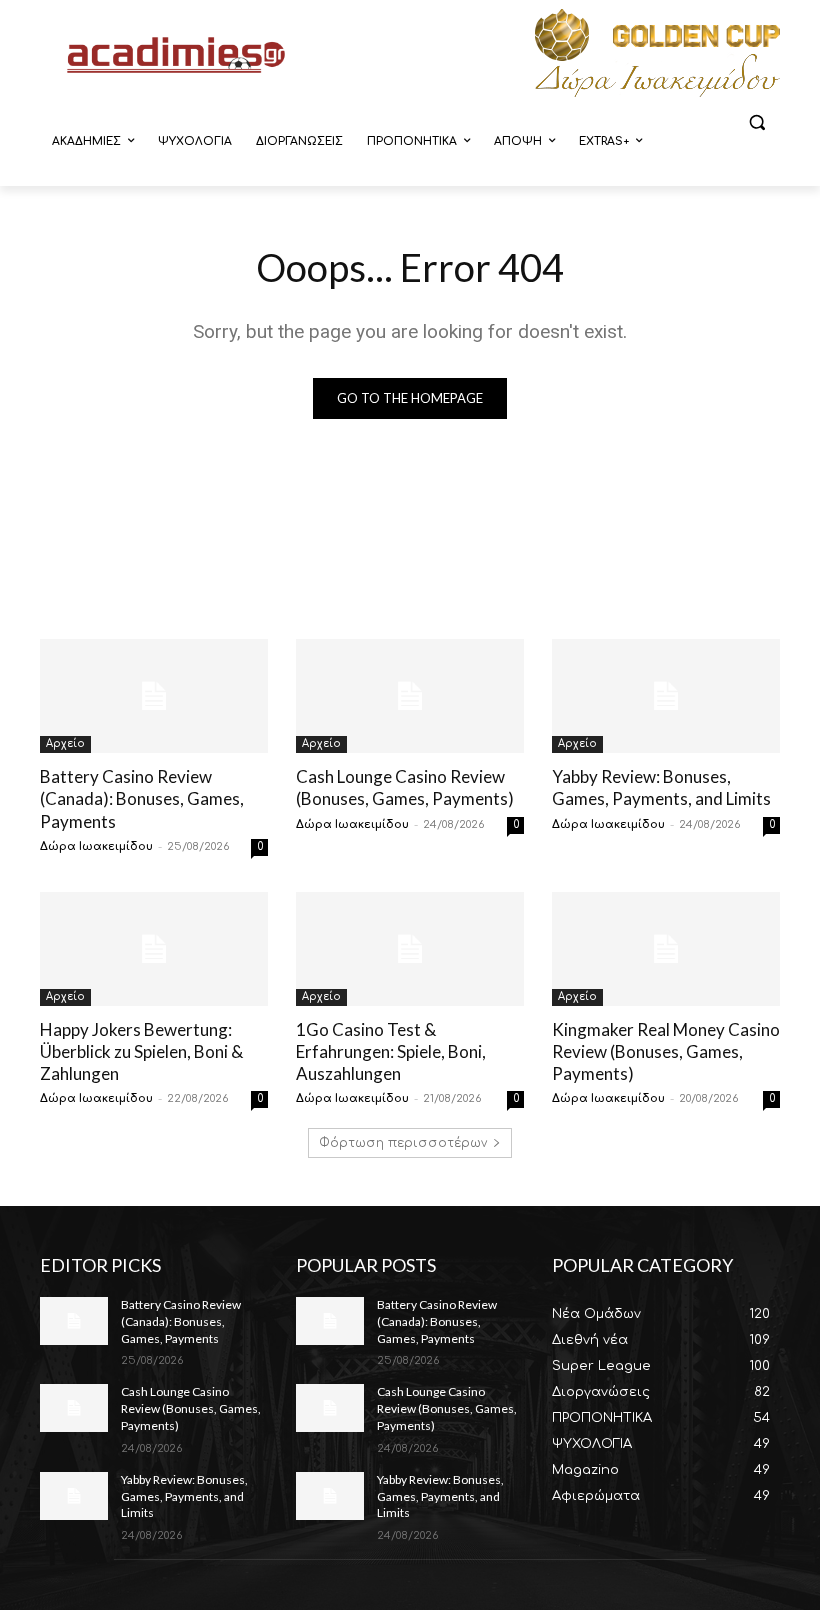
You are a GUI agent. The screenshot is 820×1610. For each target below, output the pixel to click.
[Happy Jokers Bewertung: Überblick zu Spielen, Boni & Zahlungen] (154, 949)
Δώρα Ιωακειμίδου (96, 846)
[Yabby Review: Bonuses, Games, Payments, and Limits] (666, 696)
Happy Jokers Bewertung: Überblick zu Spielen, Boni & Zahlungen (141, 1051)
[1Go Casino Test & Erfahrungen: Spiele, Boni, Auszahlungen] (410, 949)
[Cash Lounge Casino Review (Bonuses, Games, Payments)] (410, 696)
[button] (756, 122)
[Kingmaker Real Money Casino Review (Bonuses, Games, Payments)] (666, 949)
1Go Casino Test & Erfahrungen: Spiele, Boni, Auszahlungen (391, 1051)
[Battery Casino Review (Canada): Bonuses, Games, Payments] (154, 696)
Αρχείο (65, 743)
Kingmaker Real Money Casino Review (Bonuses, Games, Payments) (666, 1051)
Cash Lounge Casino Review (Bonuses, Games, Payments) (405, 787)
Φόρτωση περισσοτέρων (403, 1143)
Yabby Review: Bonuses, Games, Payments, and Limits (661, 787)
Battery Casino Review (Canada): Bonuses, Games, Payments (142, 798)
